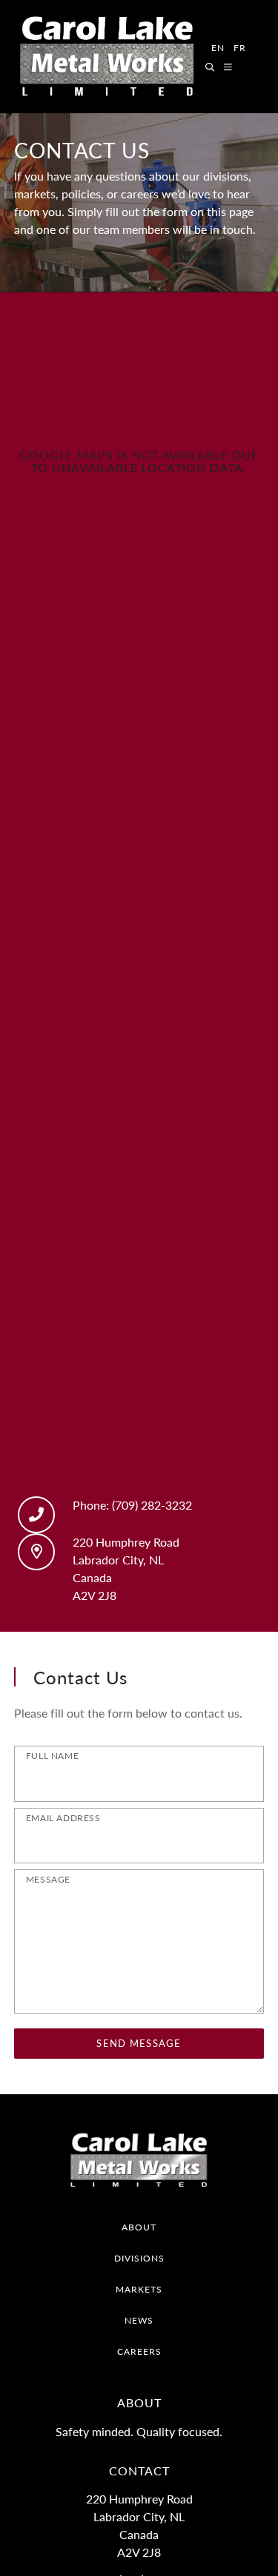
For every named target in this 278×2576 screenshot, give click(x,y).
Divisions (139, 2258)
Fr (240, 48)
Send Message (139, 2043)
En (218, 48)
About (139, 2227)
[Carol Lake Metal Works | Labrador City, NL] (107, 57)
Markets (139, 2289)
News (139, 2320)
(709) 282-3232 (152, 1505)
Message (48, 1879)
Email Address (63, 1818)
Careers (139, 2351)
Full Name (52, 1756)
